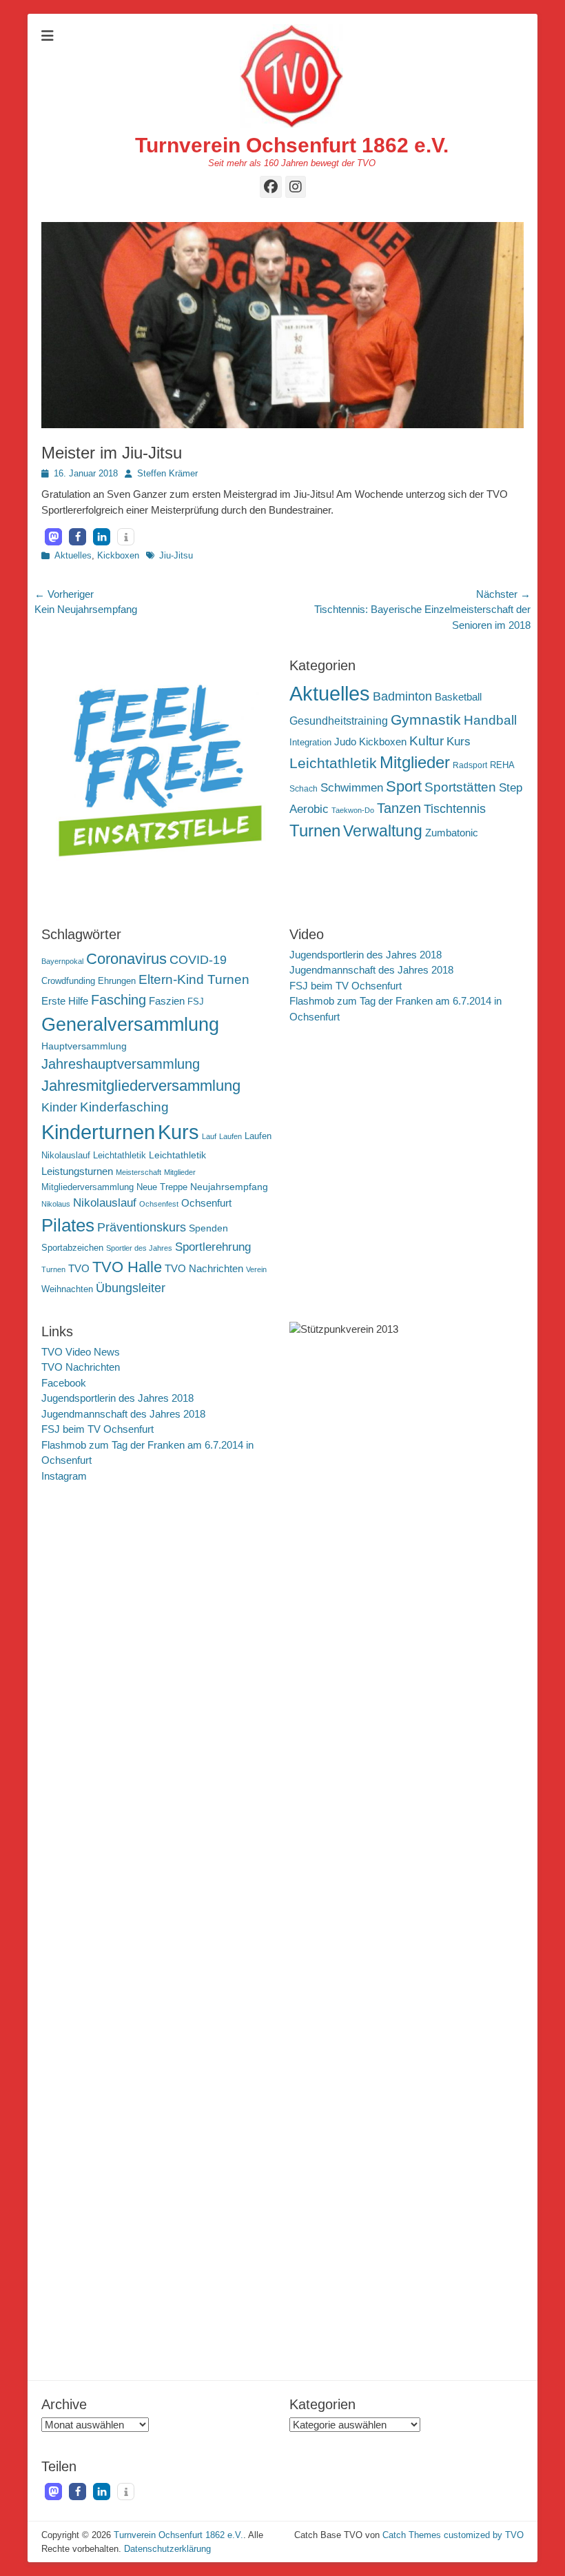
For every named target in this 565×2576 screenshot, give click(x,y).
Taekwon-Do (353, 810)
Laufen (230, 1136)
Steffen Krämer (167, 473)
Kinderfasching (124, 1107)
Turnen (315, 831)
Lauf (209, 1136)
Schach (304, 789)
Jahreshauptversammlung (121, 1064)
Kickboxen (118, 555)
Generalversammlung (130, 1025)
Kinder (59, 1107)
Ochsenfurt (206, 1203)
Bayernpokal (62, 961)
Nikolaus (56, 1204)
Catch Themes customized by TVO (453, 2535)
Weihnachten (67, 1289)
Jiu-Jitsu (176, 555)
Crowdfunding (68, 981)
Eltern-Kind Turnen (194, 979)
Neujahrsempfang (229, 1187)
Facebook (64, 1383)
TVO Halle (127, 1267)
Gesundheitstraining (339, 721)
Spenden (208, 1228)
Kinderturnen (98, 1132)
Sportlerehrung (213, 1247)
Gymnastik (426, 720)
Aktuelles (73, 555)
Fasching (119, 1000)
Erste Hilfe (65, 1001)
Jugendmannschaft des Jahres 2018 (371, 970)
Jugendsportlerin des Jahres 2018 (366, 955)
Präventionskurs (142, 1227)
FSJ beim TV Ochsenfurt (346, 986)
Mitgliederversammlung (88, 1187)
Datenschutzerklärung (167, 2549)
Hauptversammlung (84, 1046)
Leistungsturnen (77, 1171)
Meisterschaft (138, 1172)
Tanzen (399, 808)
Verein (256, 1269)
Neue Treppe (162, 1187)
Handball (490, 720)
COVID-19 (198, 960)
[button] (53, 537)
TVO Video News (81, 1352)
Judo (345, 742)
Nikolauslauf (105, 1203)
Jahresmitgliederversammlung (141, 1086)
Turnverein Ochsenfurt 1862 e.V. (292, 145)
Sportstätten (460, 787)
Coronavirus (126, 959)
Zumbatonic (452, 833)
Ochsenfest (159, 1204)
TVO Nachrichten (204, 1268)
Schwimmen (352, 788)
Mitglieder (415, 763)
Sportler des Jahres (139, 1248)
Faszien (167, 1001)
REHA (502, 765)
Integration (310, 742)
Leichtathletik (333, 763)
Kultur (427, 741)
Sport (404, 786)
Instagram (64, 1476)
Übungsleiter (131, 1288)
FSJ (196, 1002)
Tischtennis (455, 809)
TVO (79, 1268)
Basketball (458, 697)
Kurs (459, 742)
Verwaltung (383, 831)
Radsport (470, 765)
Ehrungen (117, 981)
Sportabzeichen (72, 1248)
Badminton (402, 696)
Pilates (68, 1225)
